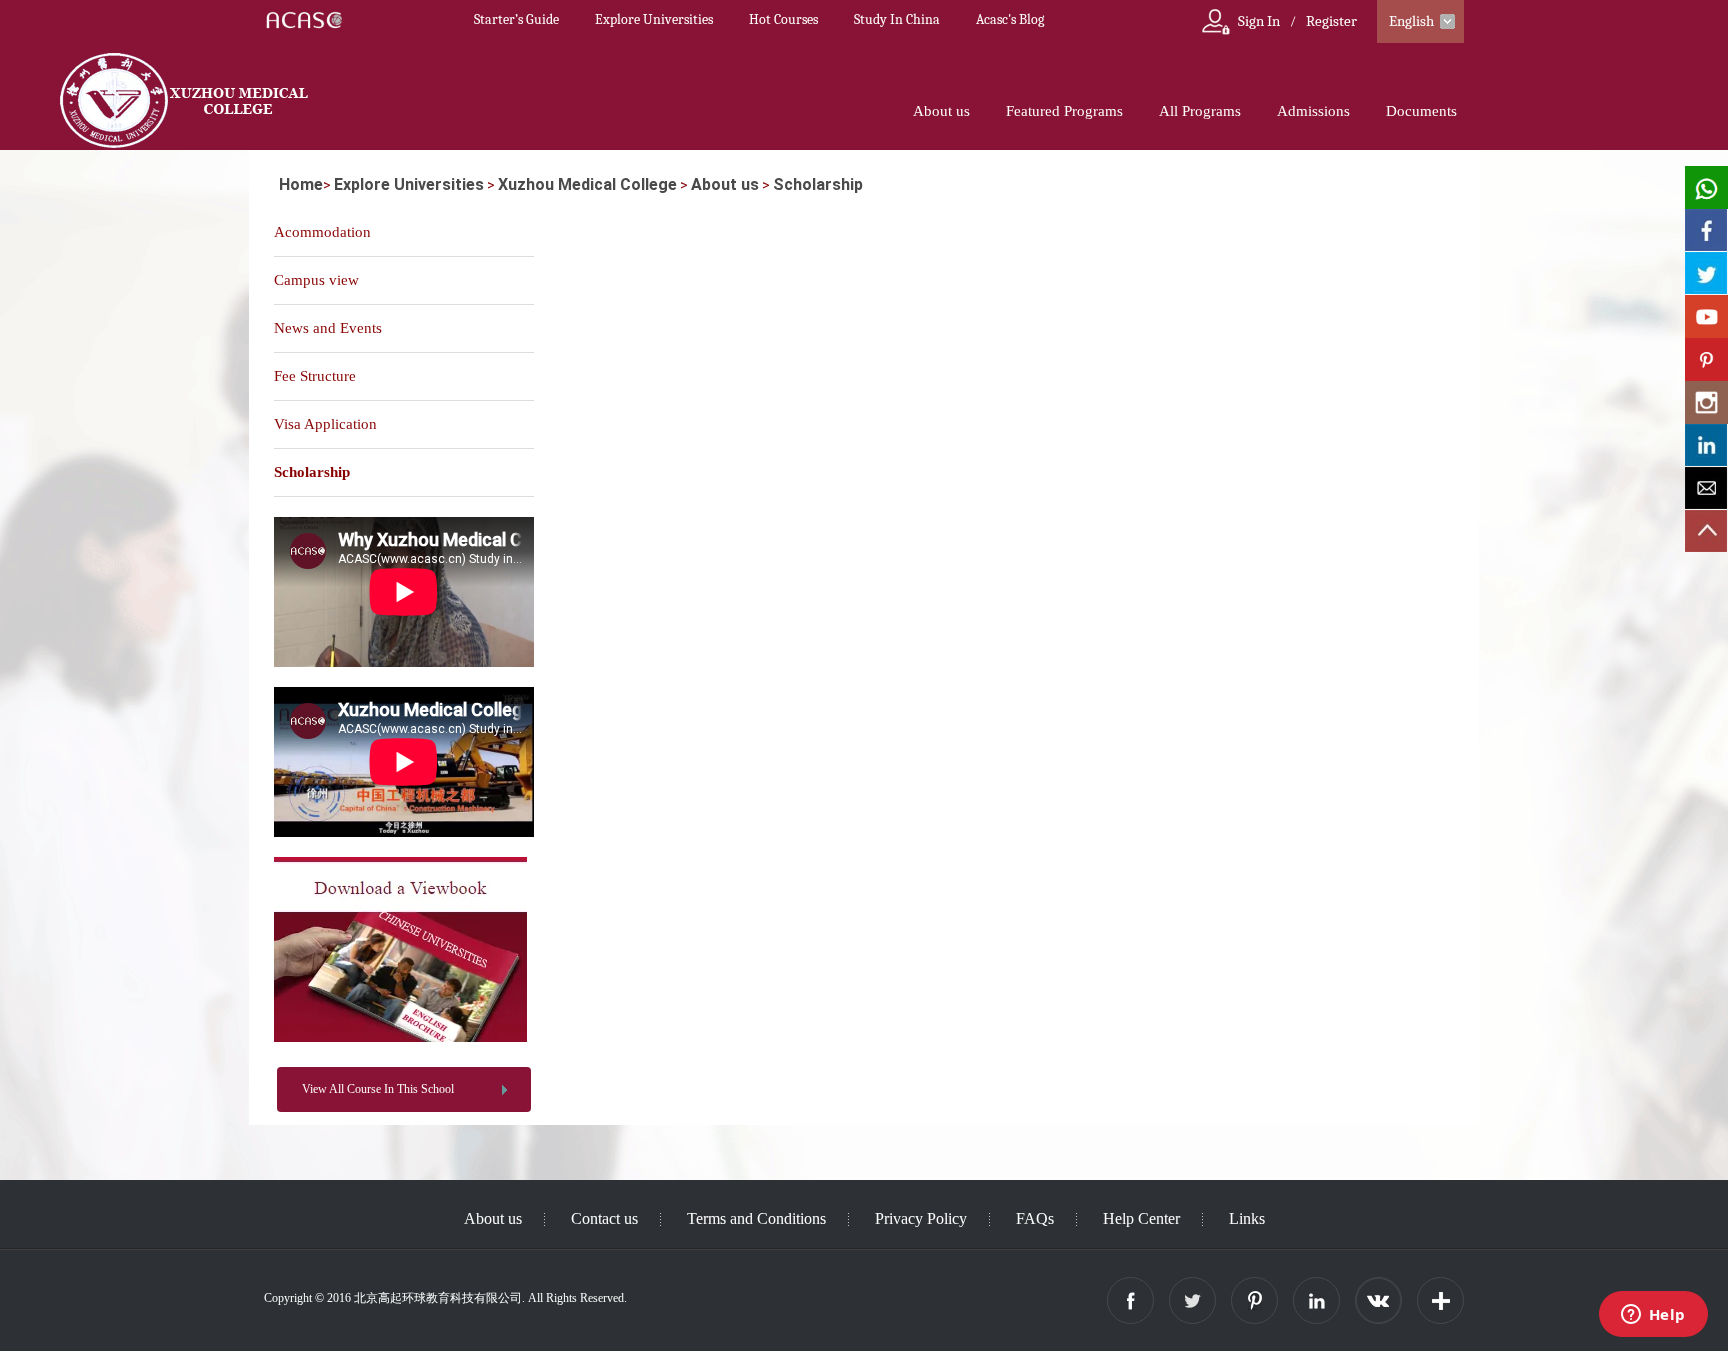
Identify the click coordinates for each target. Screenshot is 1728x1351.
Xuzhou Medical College (587, 184)
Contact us (604, 1218)
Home (301, 184)
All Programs (1200, 111)
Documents (1421, 111)
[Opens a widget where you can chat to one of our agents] (1653, 1316)
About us (941, 111)
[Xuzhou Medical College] (400, 1038)
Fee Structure (315, 376)
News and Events (328, 328)
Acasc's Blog (1010, 19)
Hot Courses (783, 19)
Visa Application (325, 424)
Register (1331, 21)
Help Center (1141, 1218)
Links (1247, 1218)
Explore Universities (654, 19)
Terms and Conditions (756, 1218)
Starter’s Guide (516, 19)
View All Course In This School (378, 1089)
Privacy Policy (921, 1218)
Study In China (897, 19)
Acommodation (322, 232)
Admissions (1313, 111)
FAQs (1035, 1218)
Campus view (316, 280)
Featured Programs (1064, 111)
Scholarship (818, 184)
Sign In (1259, 21)
